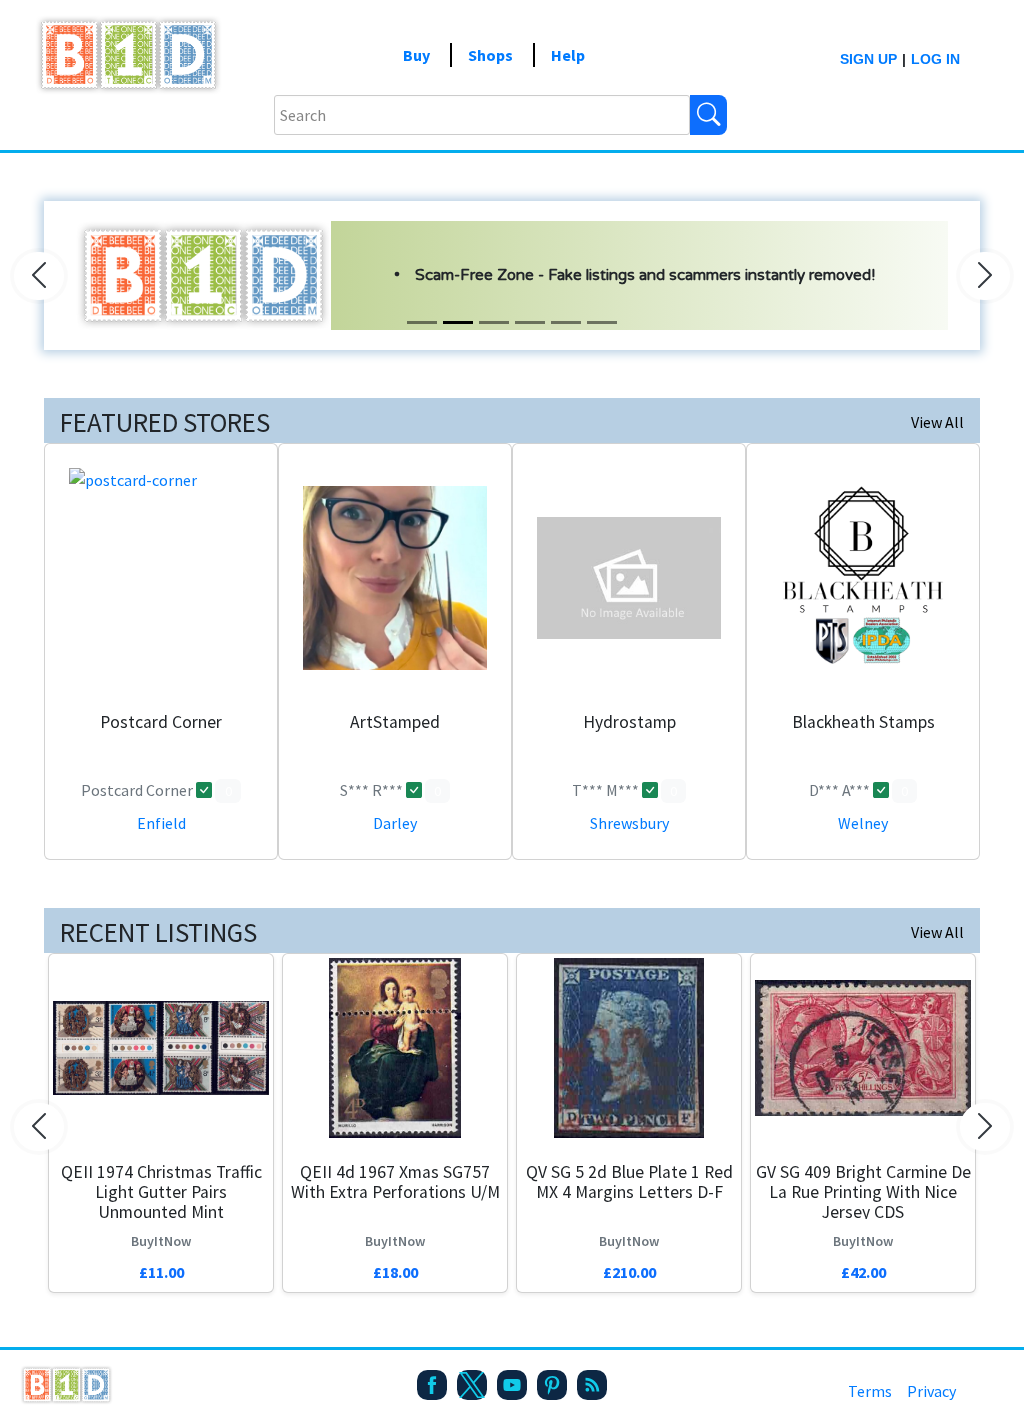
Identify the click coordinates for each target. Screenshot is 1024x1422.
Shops (490, 55)
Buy (416, 55)
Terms (870, 1391)
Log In (935, 59)
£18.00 (395, 1272)
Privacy (931, 1391)
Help (568, 55)
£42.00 (863, 1272)
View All (937, 422)
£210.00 (629, 1272)
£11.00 (161, 1272)
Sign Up (868, 59)
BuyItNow (161, 1241)
